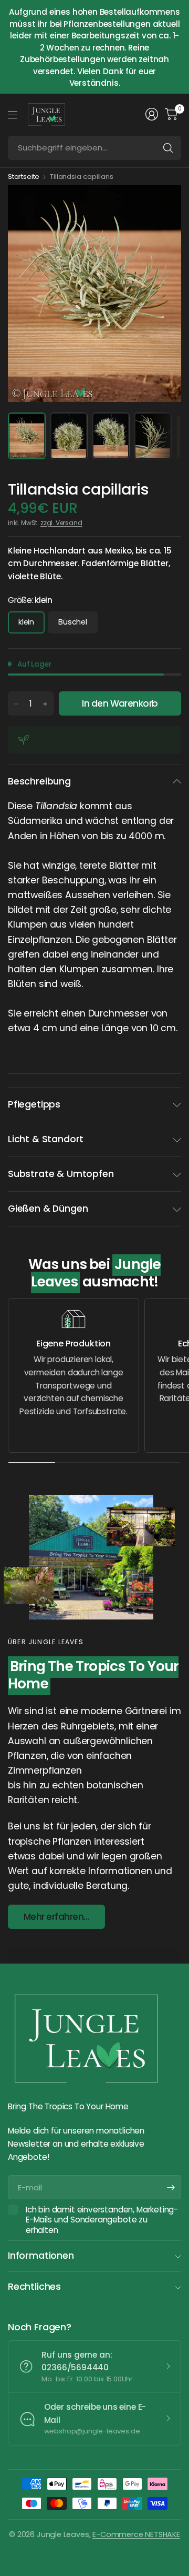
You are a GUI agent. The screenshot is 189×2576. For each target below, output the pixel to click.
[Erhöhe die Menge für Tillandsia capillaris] (45, 704)
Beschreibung (39, 781)
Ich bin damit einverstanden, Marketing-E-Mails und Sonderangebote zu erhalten (102, 2220)
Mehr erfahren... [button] (56, 1917)
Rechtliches (34, 2287)
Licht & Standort (46, 1139)
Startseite (24, 177)
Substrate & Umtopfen (61, 1174)
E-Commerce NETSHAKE (136, 2534)
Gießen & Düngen (48, 1209)
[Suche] (168, 148)
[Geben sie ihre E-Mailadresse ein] (171, 2187)
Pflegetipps (34, 1104)
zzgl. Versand (61, 523)
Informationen (41, 2256)
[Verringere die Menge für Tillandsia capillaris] (16, 704)
